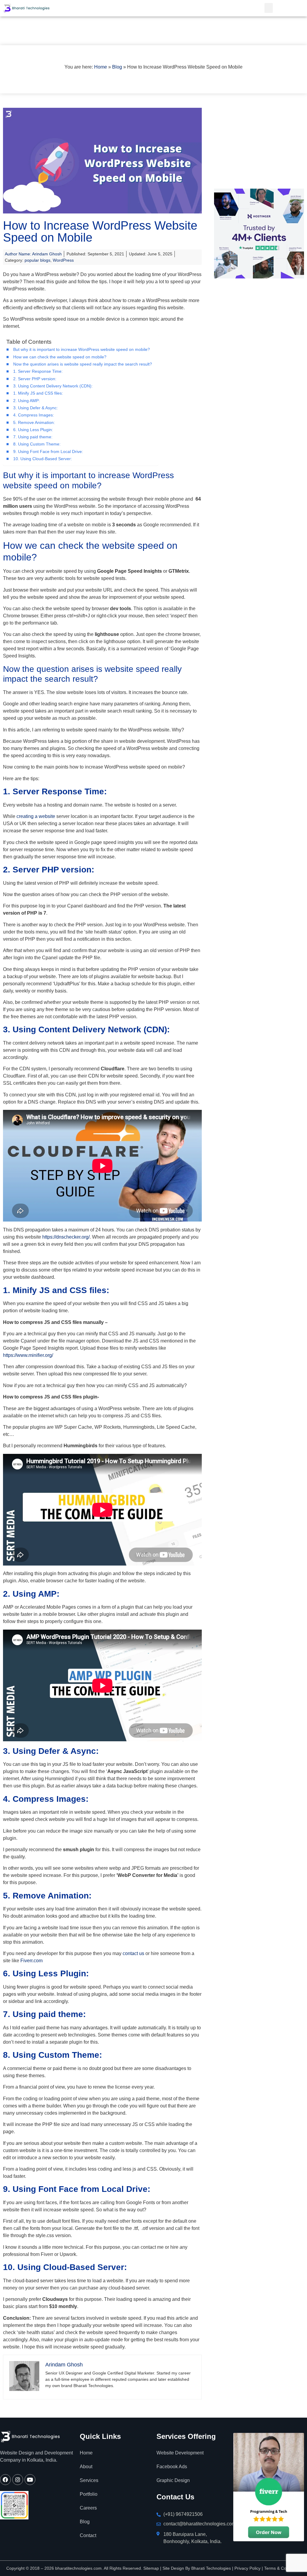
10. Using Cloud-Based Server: (43, 459)
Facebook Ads (172, 2467)
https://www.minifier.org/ (28, 1355)
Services (89, 2480)
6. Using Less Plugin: (33, 430)
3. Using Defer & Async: (36, 408)
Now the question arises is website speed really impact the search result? (83, 364)
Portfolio (89, 2494)
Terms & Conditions (283, 2568)
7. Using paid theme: (33, 437)
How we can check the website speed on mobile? (60, 357)
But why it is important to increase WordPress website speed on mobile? (82, 349)
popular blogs (37, 260)
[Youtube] (30, 2480)
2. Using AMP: (27, 401)
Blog (117, 67)
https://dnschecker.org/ (66, 1237)
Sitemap (151, 2568)
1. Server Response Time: (38, 371)
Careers (88, 2508)
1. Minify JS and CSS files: (39, 393)
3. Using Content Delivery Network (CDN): (54, 386)
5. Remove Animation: (34, 422)
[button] (269, 8)
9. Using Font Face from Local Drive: (48, 451)
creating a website (36, 816)
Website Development (180, 2453)
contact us (133, 1953)
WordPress (63, 260)
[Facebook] (5, 2480)
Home (101, 67)
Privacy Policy (247, 2568)
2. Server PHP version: (35, 379)
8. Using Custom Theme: (37, 444)
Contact (88, 2535)
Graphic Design (173, 2480)
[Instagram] (18, 2480)
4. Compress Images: (34, 415)
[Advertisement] (256, 145)
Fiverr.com (31, 1961)
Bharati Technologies (211, 2568)
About (86, 2467)
